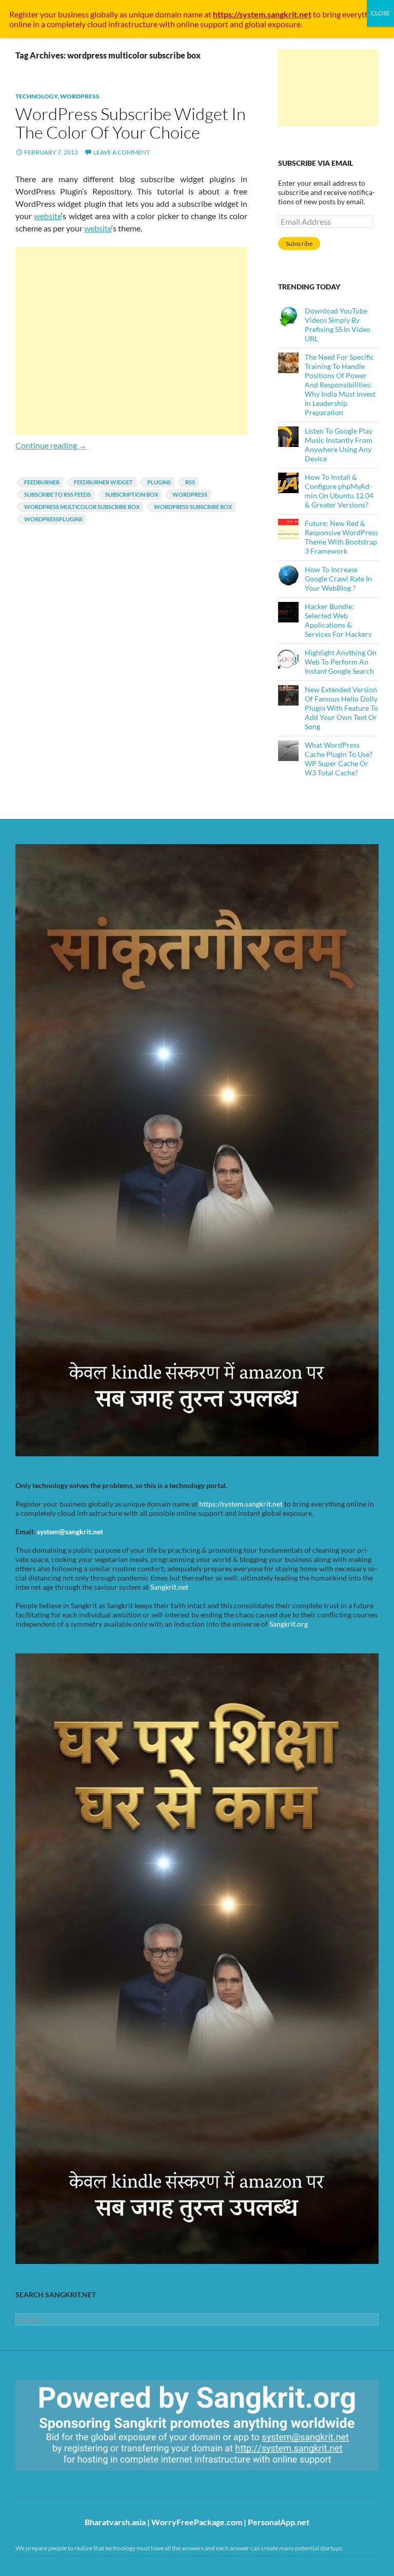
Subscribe (299, 243)
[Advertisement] (131, 341)
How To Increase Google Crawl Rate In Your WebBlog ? (338, 579)
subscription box (132, 494)
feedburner (42, 482)
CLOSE (380, 13)
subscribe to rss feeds (57, 494)
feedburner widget (103, 482)
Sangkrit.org (289, 1624)
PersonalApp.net (279, 2522)
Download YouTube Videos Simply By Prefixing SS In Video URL (338, 325)
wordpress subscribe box (193, 507)
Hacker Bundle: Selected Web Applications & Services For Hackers (338, 620)
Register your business (50, 14)
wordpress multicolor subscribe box (82, 507)
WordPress (80, 96)
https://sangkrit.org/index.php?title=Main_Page (74, 2480)
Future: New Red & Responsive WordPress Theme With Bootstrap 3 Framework (341, 537)
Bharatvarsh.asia (115, 2522)
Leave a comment (122, 152)
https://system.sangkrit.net (241, 1504)
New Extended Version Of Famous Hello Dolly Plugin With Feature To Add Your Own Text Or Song (341, 708)
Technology (36, 96)
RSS (190, 482)
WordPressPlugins (53, 519)
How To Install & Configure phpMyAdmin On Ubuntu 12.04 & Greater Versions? (339, 491)
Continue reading (51, 445)
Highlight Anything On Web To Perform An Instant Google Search (341, 662)
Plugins (159, 482)
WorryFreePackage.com (197, 2522)
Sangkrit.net (169, 1587)
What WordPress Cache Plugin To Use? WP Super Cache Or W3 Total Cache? (339, 759)
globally (104, 14)
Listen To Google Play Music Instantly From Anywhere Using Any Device (339, 445)
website (47, 216)
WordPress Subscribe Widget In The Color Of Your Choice (131, 123)
